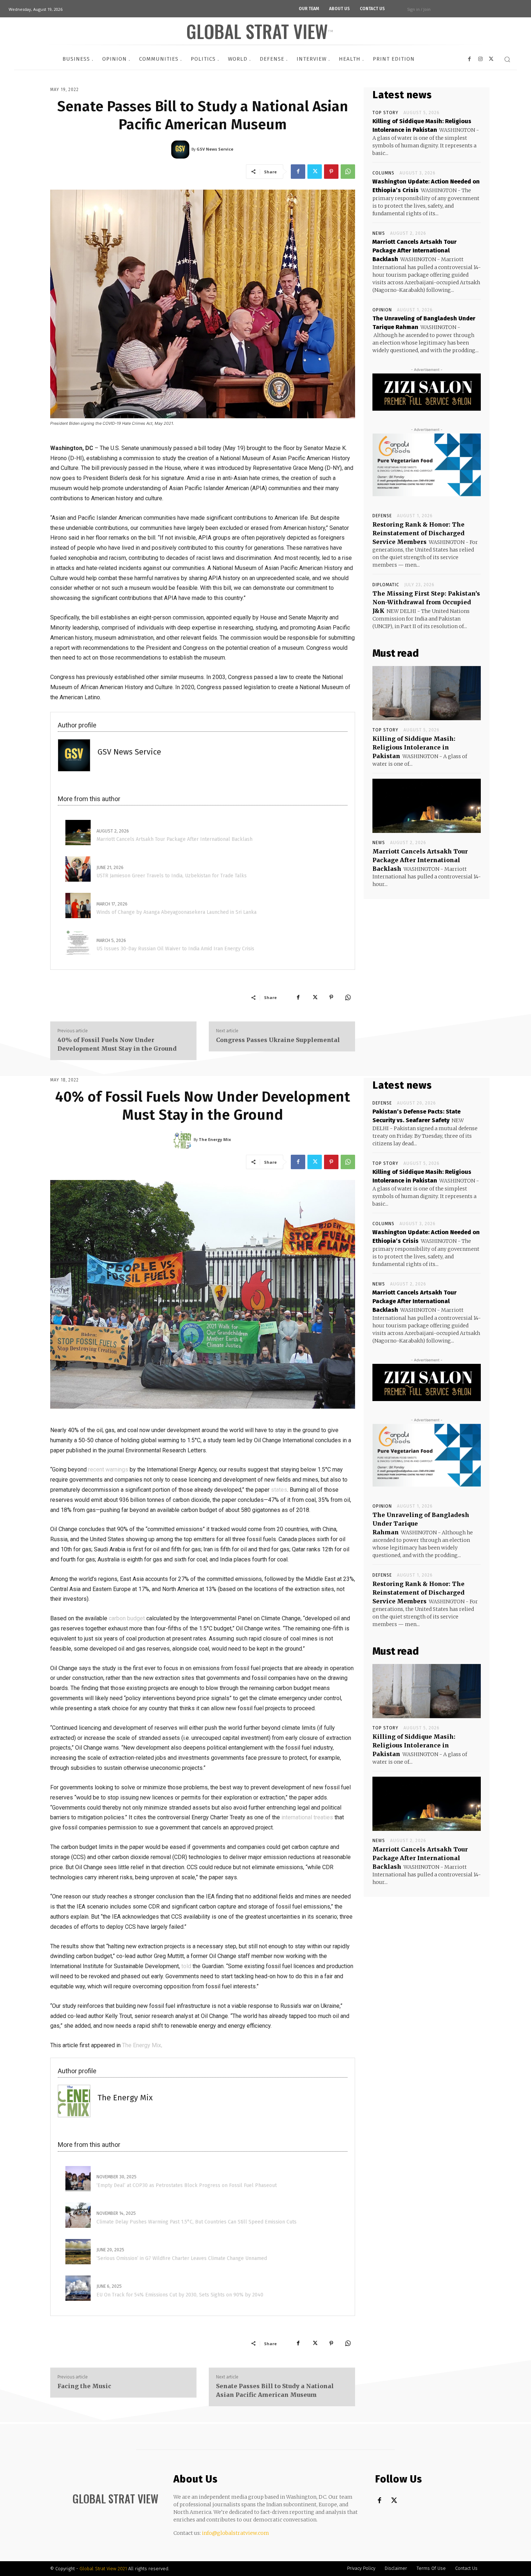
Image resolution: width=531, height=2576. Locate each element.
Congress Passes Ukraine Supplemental (279, 1040)
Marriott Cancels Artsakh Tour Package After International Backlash (415, 250)
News (379, 233)
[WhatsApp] (348, 172)
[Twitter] (315, 172)
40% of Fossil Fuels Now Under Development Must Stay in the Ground (117, 1044)
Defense (382, 516)
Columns (383, 173)
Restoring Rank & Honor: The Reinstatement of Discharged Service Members (418, 533)
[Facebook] (298, 172)
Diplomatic (386, 585)
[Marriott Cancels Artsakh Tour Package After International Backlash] (427, 806)
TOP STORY (385, 113)
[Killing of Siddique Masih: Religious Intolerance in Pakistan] (427, 693)
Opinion (382, 310)
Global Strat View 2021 (104, 2569)
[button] (507, 59)
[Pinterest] (331, 172)
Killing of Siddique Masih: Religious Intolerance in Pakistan (414, 747)
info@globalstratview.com (236, 2533)
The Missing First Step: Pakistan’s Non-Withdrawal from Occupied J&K (426, 602)
